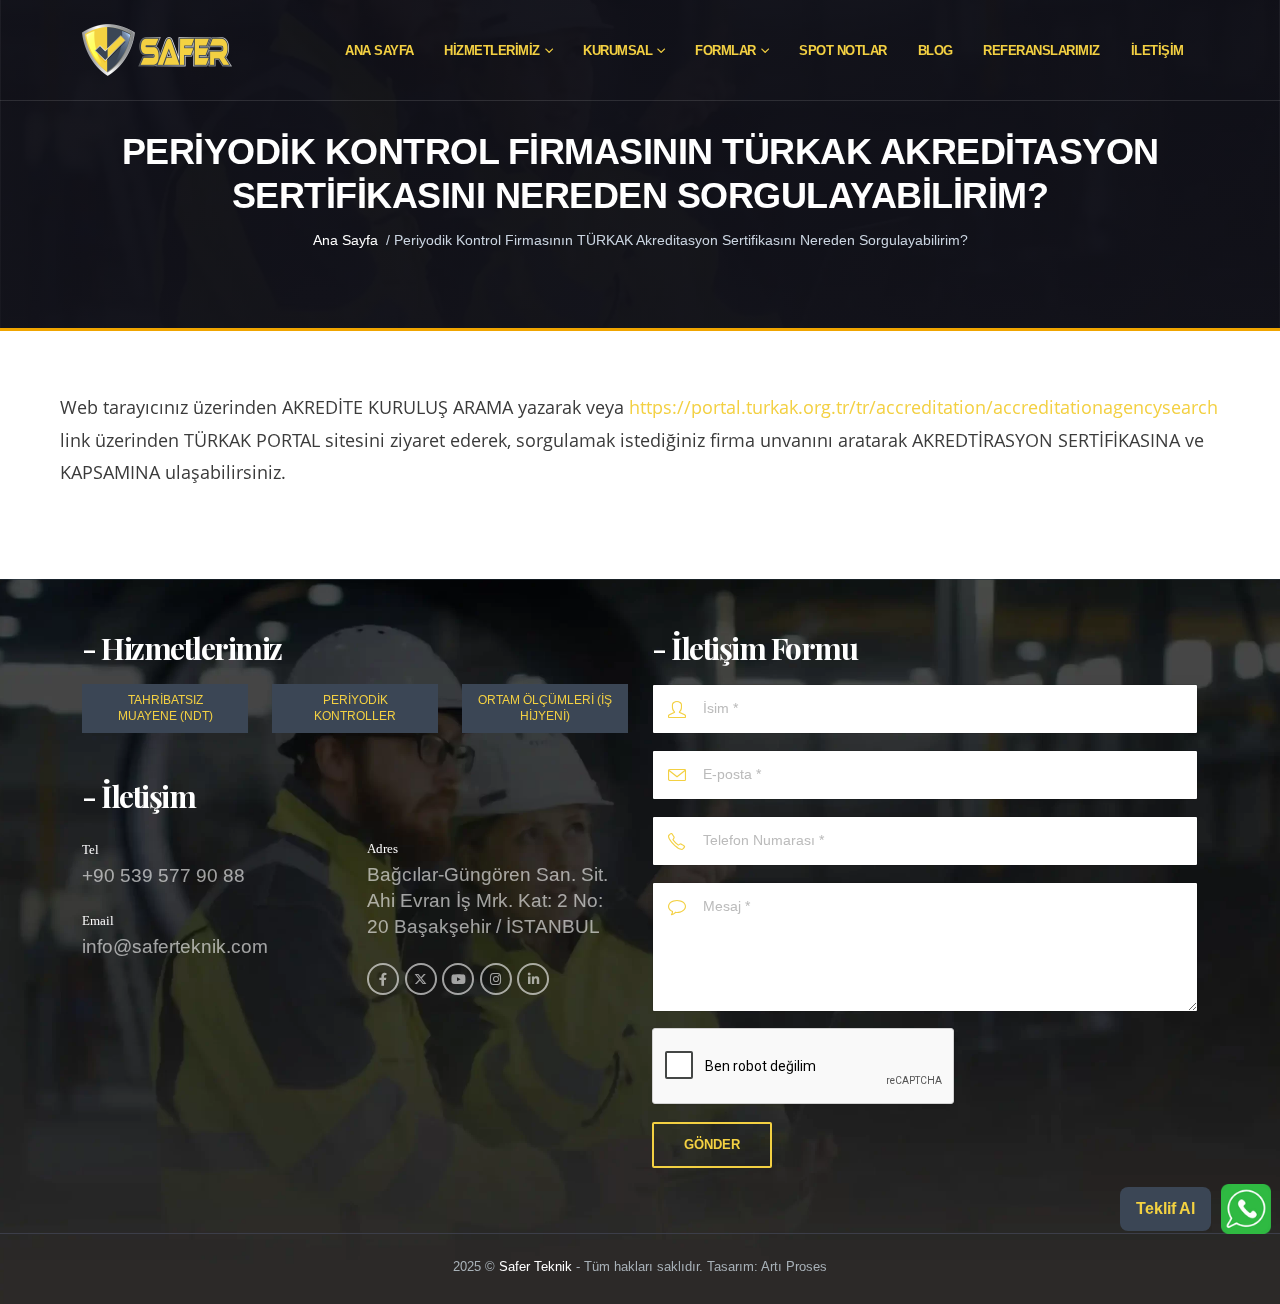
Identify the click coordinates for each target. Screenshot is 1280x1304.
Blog (935, 50)
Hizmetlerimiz (492, 50)
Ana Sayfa (379, 50)
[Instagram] (496, 979)
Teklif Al (1165, 1208)
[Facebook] (383, 979)
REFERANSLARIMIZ (1041, 50)
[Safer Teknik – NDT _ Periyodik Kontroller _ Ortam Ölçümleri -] (157, 50)
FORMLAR (725, 50)
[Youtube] (458, 979)
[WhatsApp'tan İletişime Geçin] (1246, 1209)
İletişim (1157, 50)
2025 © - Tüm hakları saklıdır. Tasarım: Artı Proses (640, 1267)
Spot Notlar (843, 50)
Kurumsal (617, 50)
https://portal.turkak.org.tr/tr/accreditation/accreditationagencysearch (923, 407)
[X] (421, 979)
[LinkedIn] (533, 979)
